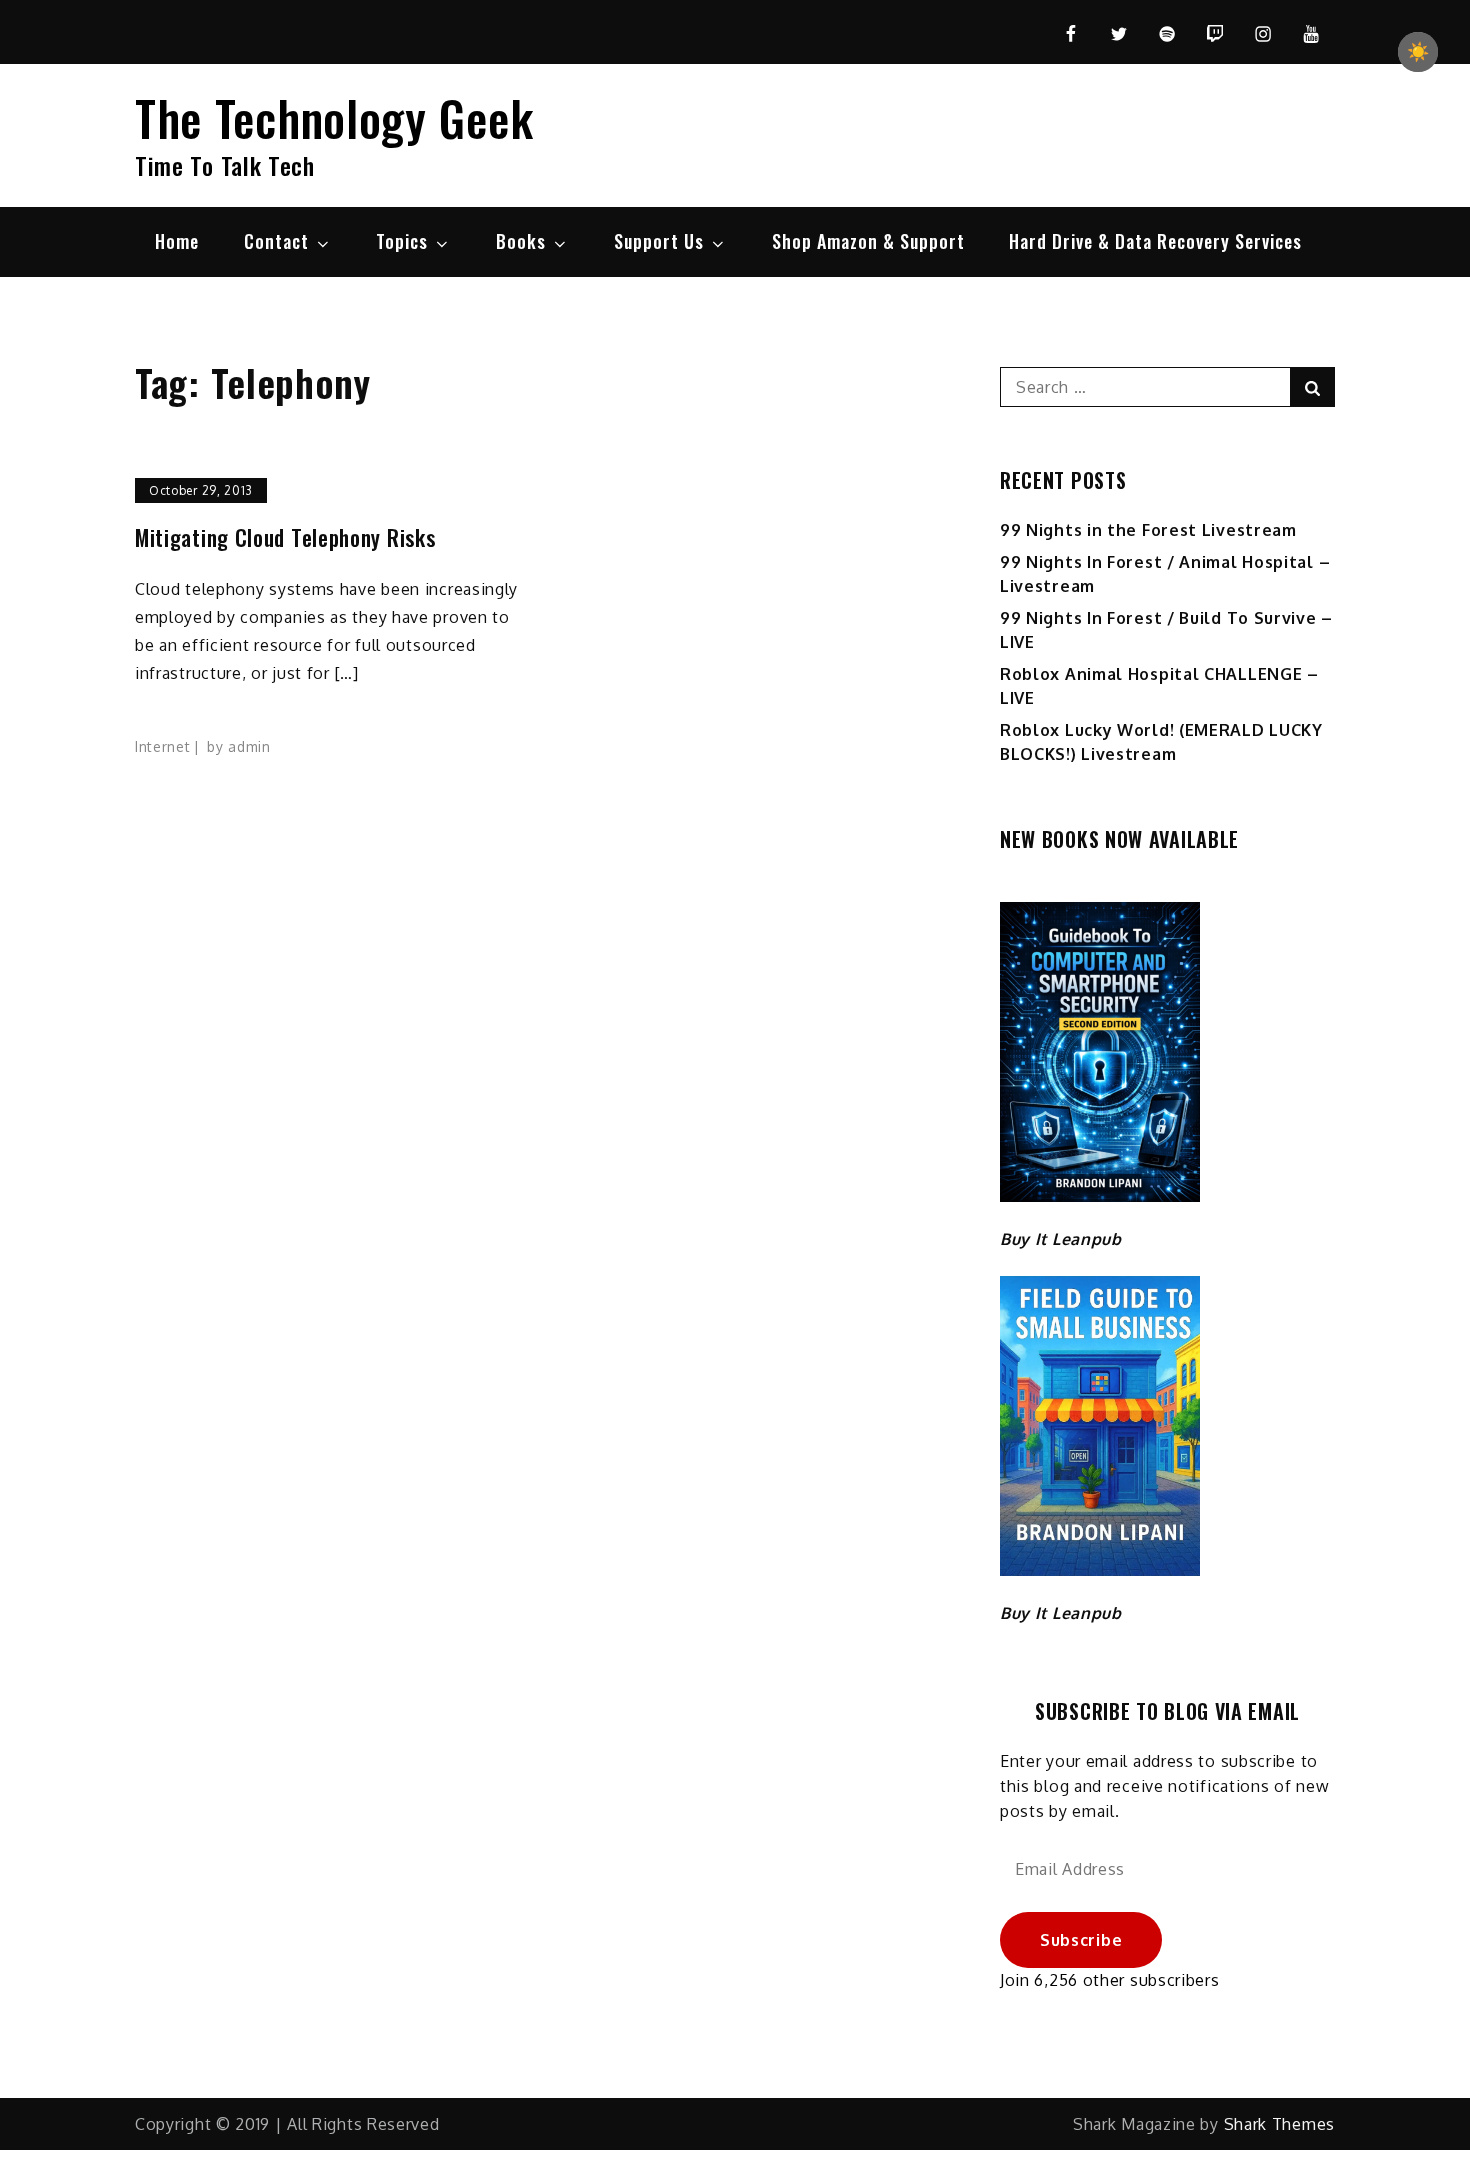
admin (249, 746)
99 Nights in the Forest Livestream (1148, 530)
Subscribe (1081, 1940)
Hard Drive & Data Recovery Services (1155, 241)
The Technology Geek (334, 117)
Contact (276, 241)
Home (177, 241)
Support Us (659, 241)
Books (521, 241)
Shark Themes (1279, 2124)
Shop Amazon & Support (868, 241)
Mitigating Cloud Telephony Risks (285, 537)
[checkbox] (1418, 52)
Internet (163, 746)
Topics (402, 241)
